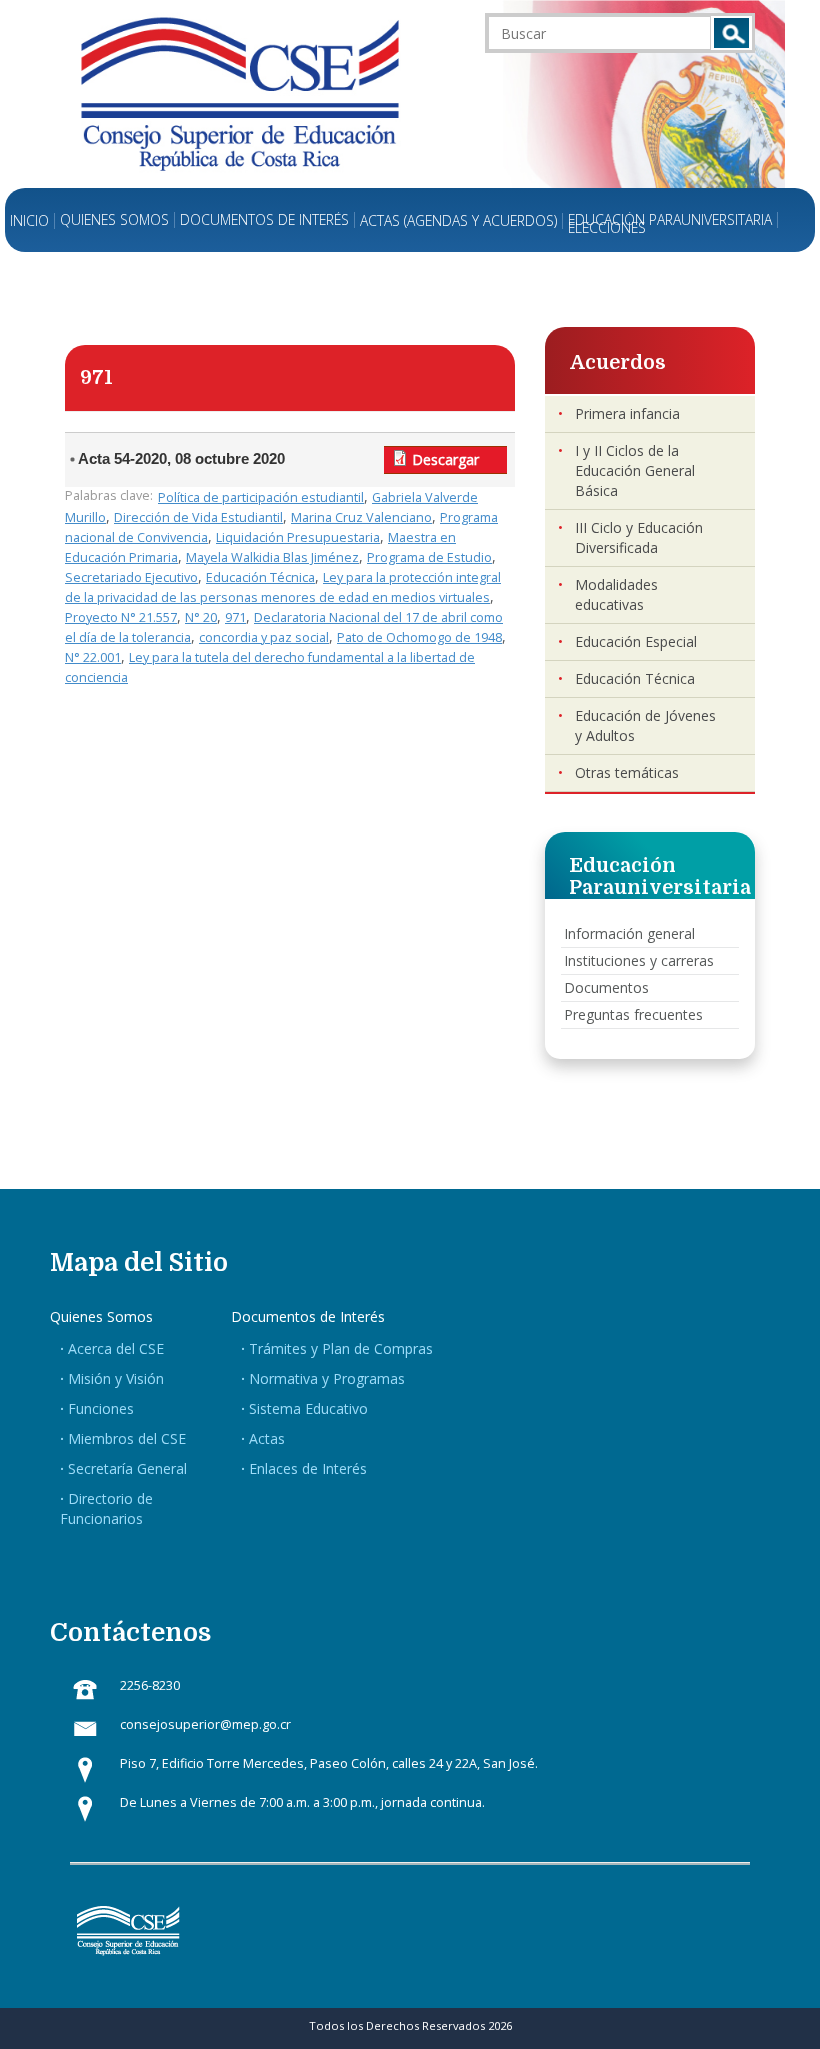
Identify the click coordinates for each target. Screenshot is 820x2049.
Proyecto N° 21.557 (121, 617)
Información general (629, 933)
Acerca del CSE (116, 1348)
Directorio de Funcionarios (106, 1508)
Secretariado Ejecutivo (131, 577)
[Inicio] (240, 92)
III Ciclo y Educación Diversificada (639, 537)
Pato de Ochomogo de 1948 (419, 637)
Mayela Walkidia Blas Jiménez (272, 557)
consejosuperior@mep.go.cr (205, 1724)
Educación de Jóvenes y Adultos (645, 725)
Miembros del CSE (127, 1438)
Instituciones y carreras (639, 960)
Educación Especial (636, 641)
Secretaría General (127, 1468)
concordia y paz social (264, 637)
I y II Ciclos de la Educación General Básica (635, 470)
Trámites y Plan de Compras (341, 1348)
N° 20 (201, 617)
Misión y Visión (116, 1378)
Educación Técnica (260, 577)
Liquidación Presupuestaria (298, 537)
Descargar (445, 459)
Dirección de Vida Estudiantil (198, 517)
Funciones (101, 1408)
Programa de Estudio (429, 557)
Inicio (29, 221)
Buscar (731, 33)
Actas (267, 1438)
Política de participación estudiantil (261, 497)
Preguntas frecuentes (633, 1014)
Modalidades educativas (616, 594)
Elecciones (607, 228)
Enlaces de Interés (308, 1468)
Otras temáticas (627, 772)
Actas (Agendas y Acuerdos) (458, 221)
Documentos (606, 987)
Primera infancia (627, 413)
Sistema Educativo (308, 1408)
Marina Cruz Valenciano (361, 517)
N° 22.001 (93, 657)
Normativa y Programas (327, 1378)
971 (235, 617)
